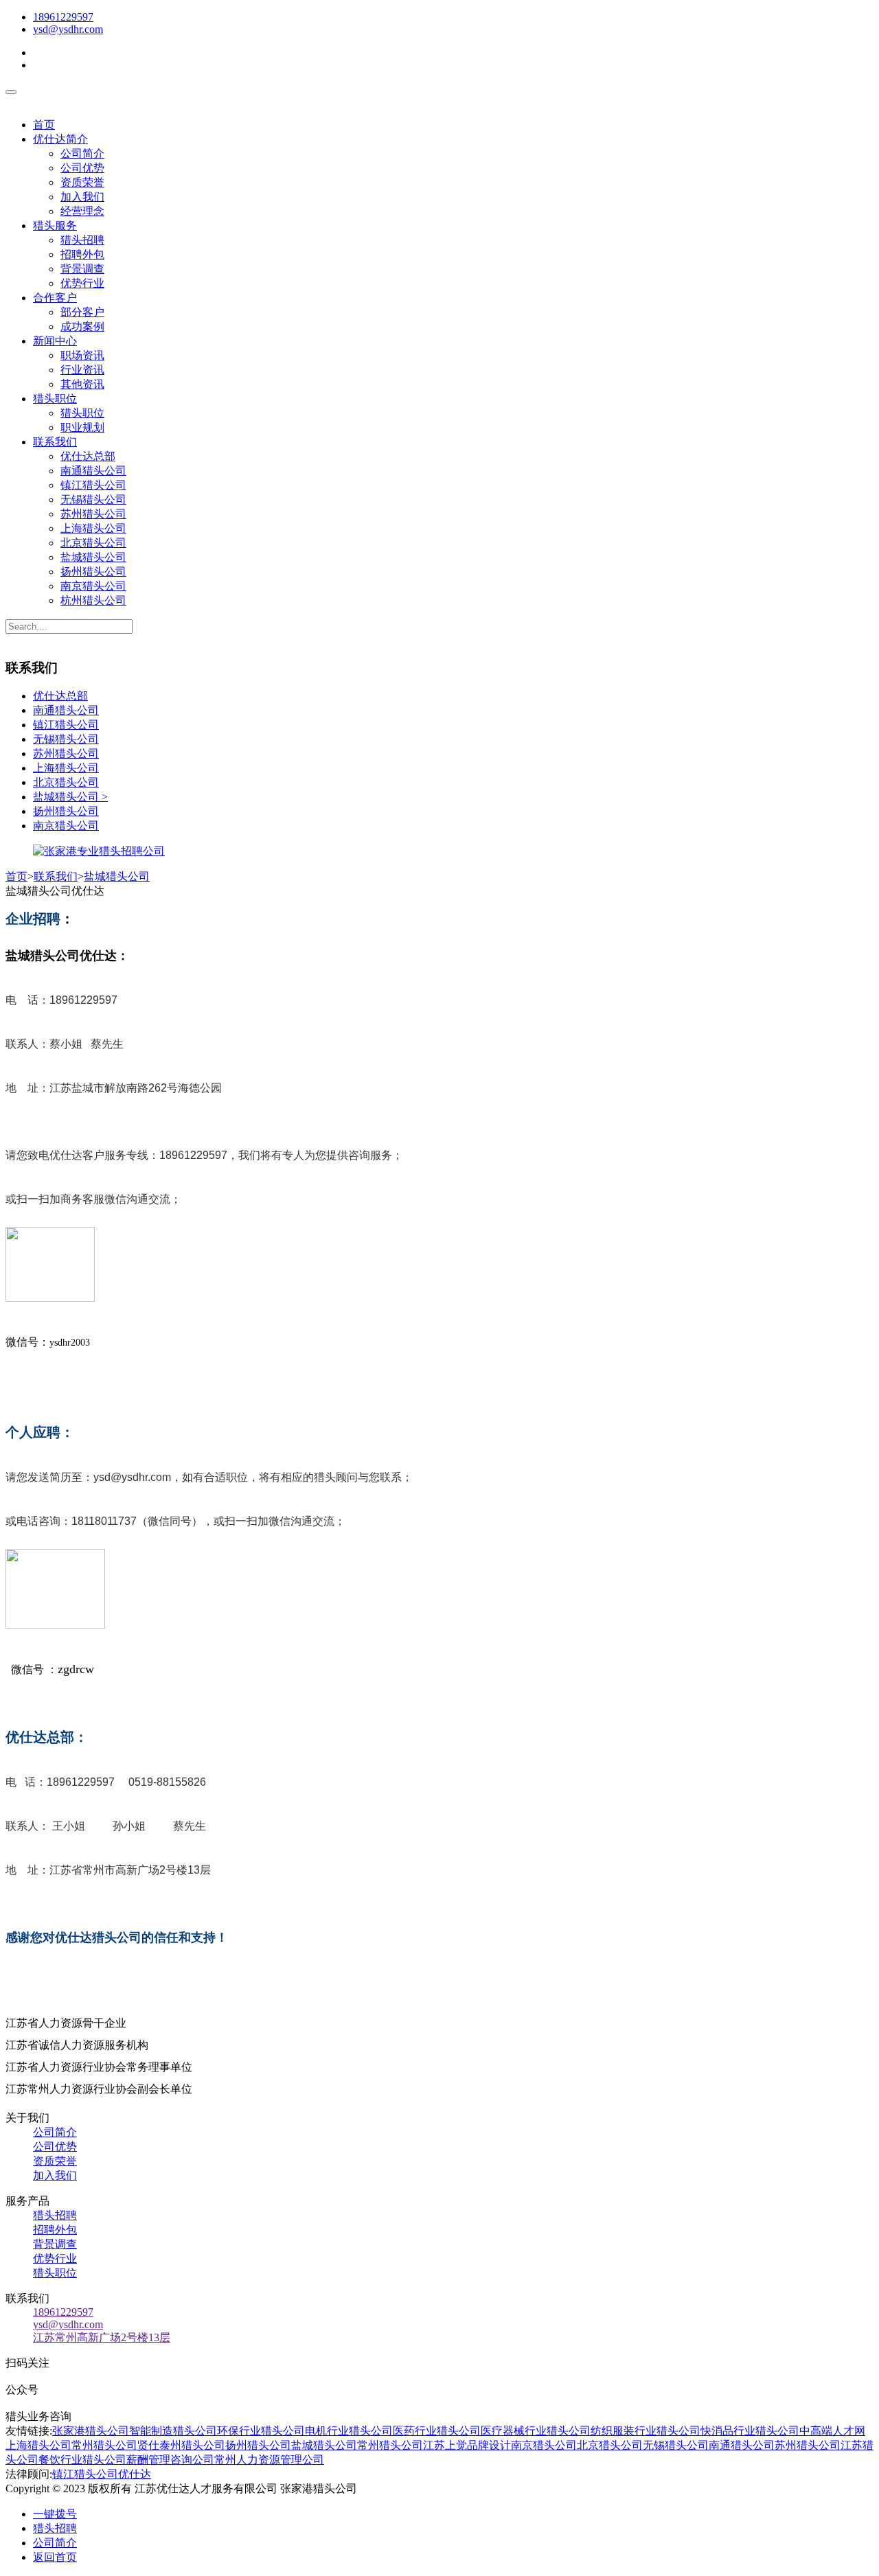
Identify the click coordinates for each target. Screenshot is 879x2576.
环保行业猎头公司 (261, 2431)
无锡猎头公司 (93, 499)
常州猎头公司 (390, 2445)
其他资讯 (82, 384)
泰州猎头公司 (192, 2445)
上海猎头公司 (93, 528)
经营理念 (82, 211)
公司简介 (82, 153)
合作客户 (55, 298)
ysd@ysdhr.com (68, 29)
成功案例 (82, 326)
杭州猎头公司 (93, 600)
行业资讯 (82, 370)
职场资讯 (82, 355)
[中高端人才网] (99, 851)
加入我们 (82, 197)
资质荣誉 (82, 182)
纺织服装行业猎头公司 (646, 2431)
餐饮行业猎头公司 (82, 2460)
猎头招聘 (82, 240)
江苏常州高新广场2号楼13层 (102, 2337)
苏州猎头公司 (93, 514)
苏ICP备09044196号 (418, 2488)
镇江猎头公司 (93, 485)
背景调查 (82, 269)
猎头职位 (55, 399)
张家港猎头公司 (91, 2431)
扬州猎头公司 (93, 572)
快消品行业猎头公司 (750, 2431)
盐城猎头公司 (93, 557)
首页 (44, 125)
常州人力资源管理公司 (269, 2460)
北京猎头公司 (93, 543)
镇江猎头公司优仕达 (102, 2474)
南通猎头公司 (93, 471)
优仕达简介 (60, 139)
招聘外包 (82, 254)
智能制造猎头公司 (173, 2431)
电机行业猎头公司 (349, 2431)
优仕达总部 (88, 456)
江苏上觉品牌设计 (467, 2445)
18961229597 (63, 17)
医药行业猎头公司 (437, 2431)
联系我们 (55, 442)
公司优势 (82, 168)
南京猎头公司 (93, 586)
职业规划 (82, 427)
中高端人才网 (832, 2431)
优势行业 (82, 283)
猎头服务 (55, 226)
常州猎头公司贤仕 (115, 2445)
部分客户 (82, 312)
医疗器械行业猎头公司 (536, 2431)
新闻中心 (55, 341)
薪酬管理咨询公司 (170, 2460)
